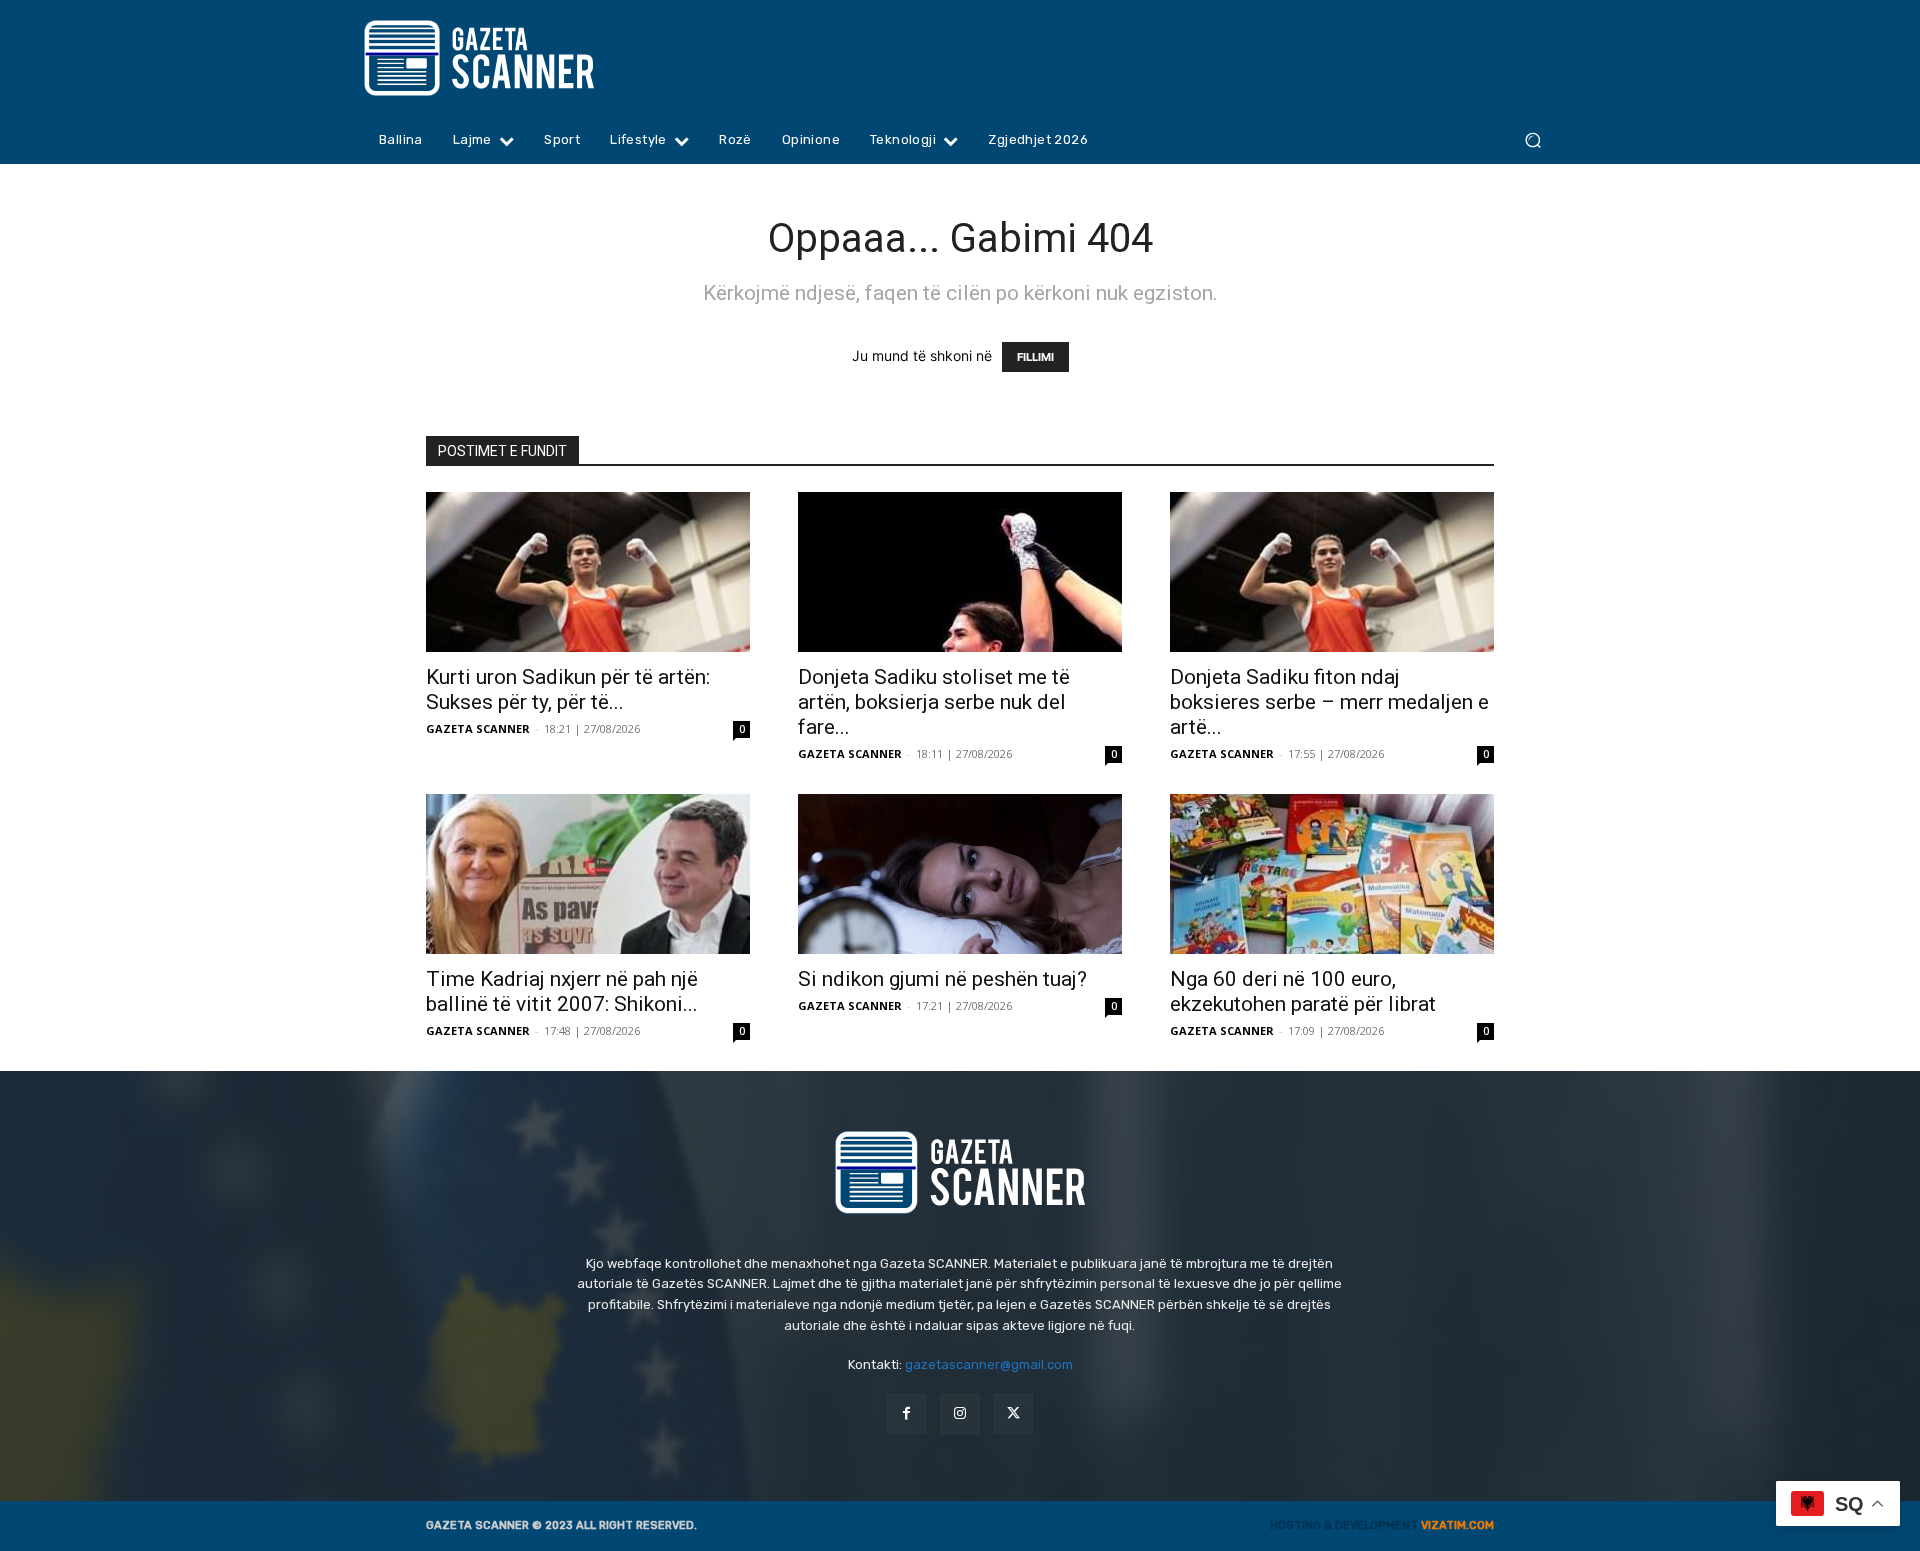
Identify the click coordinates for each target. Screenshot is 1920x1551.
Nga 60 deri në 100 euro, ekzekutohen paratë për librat (1303, 991)
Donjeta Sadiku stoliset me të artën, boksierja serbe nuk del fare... (934, 702)
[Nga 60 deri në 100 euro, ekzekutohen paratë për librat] (1332, 874)
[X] (1013, 1413)
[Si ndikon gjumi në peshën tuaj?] (960, 874)
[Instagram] (959, 1413)
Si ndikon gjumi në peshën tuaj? (942, 979)
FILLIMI (1035, 357)
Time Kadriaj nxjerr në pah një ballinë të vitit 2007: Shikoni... (562, 991)
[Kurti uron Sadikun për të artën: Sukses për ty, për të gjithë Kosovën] (588, 572)
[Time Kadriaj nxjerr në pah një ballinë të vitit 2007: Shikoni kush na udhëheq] (588, 874)
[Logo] (517, 58)
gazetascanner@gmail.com (989, 1364)
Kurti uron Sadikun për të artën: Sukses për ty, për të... (568, 689)
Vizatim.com (1457, 1525)
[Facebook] (906, 1413)
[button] (1532, 140)
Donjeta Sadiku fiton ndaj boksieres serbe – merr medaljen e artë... (1329, 702)
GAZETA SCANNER (478, 728)
